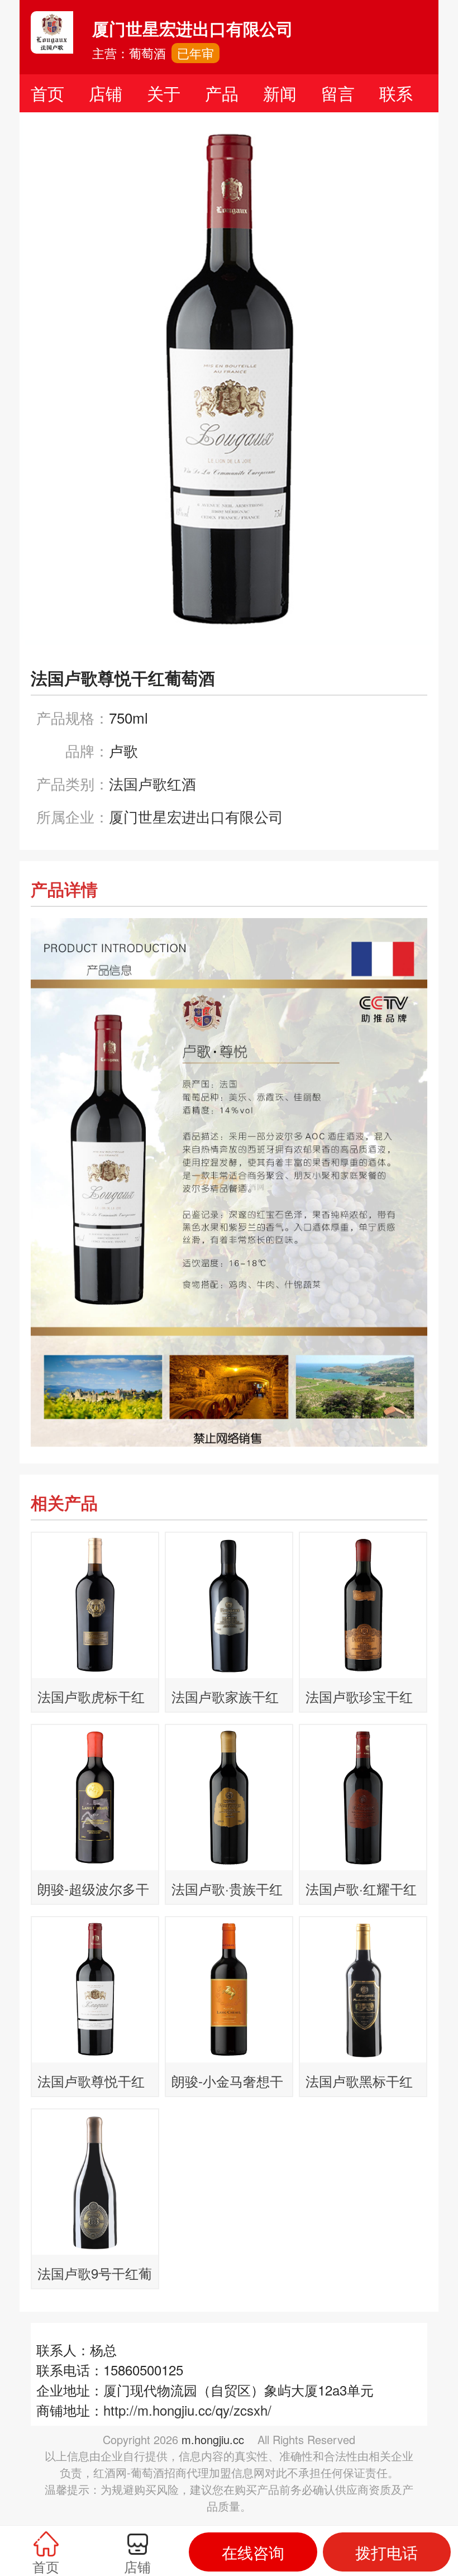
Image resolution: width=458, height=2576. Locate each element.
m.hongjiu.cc (213, 2439)
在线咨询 (253, 2552)
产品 (222, 93)
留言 (338, 93)
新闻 (280, 93)
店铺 (106, 93)
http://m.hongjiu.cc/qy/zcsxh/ (187, 2410)
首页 (47, 93)
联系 (396, 93)
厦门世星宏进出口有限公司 (196, 816)
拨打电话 (387, 2552)
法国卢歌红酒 (152, 783)
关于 (164, 93)
